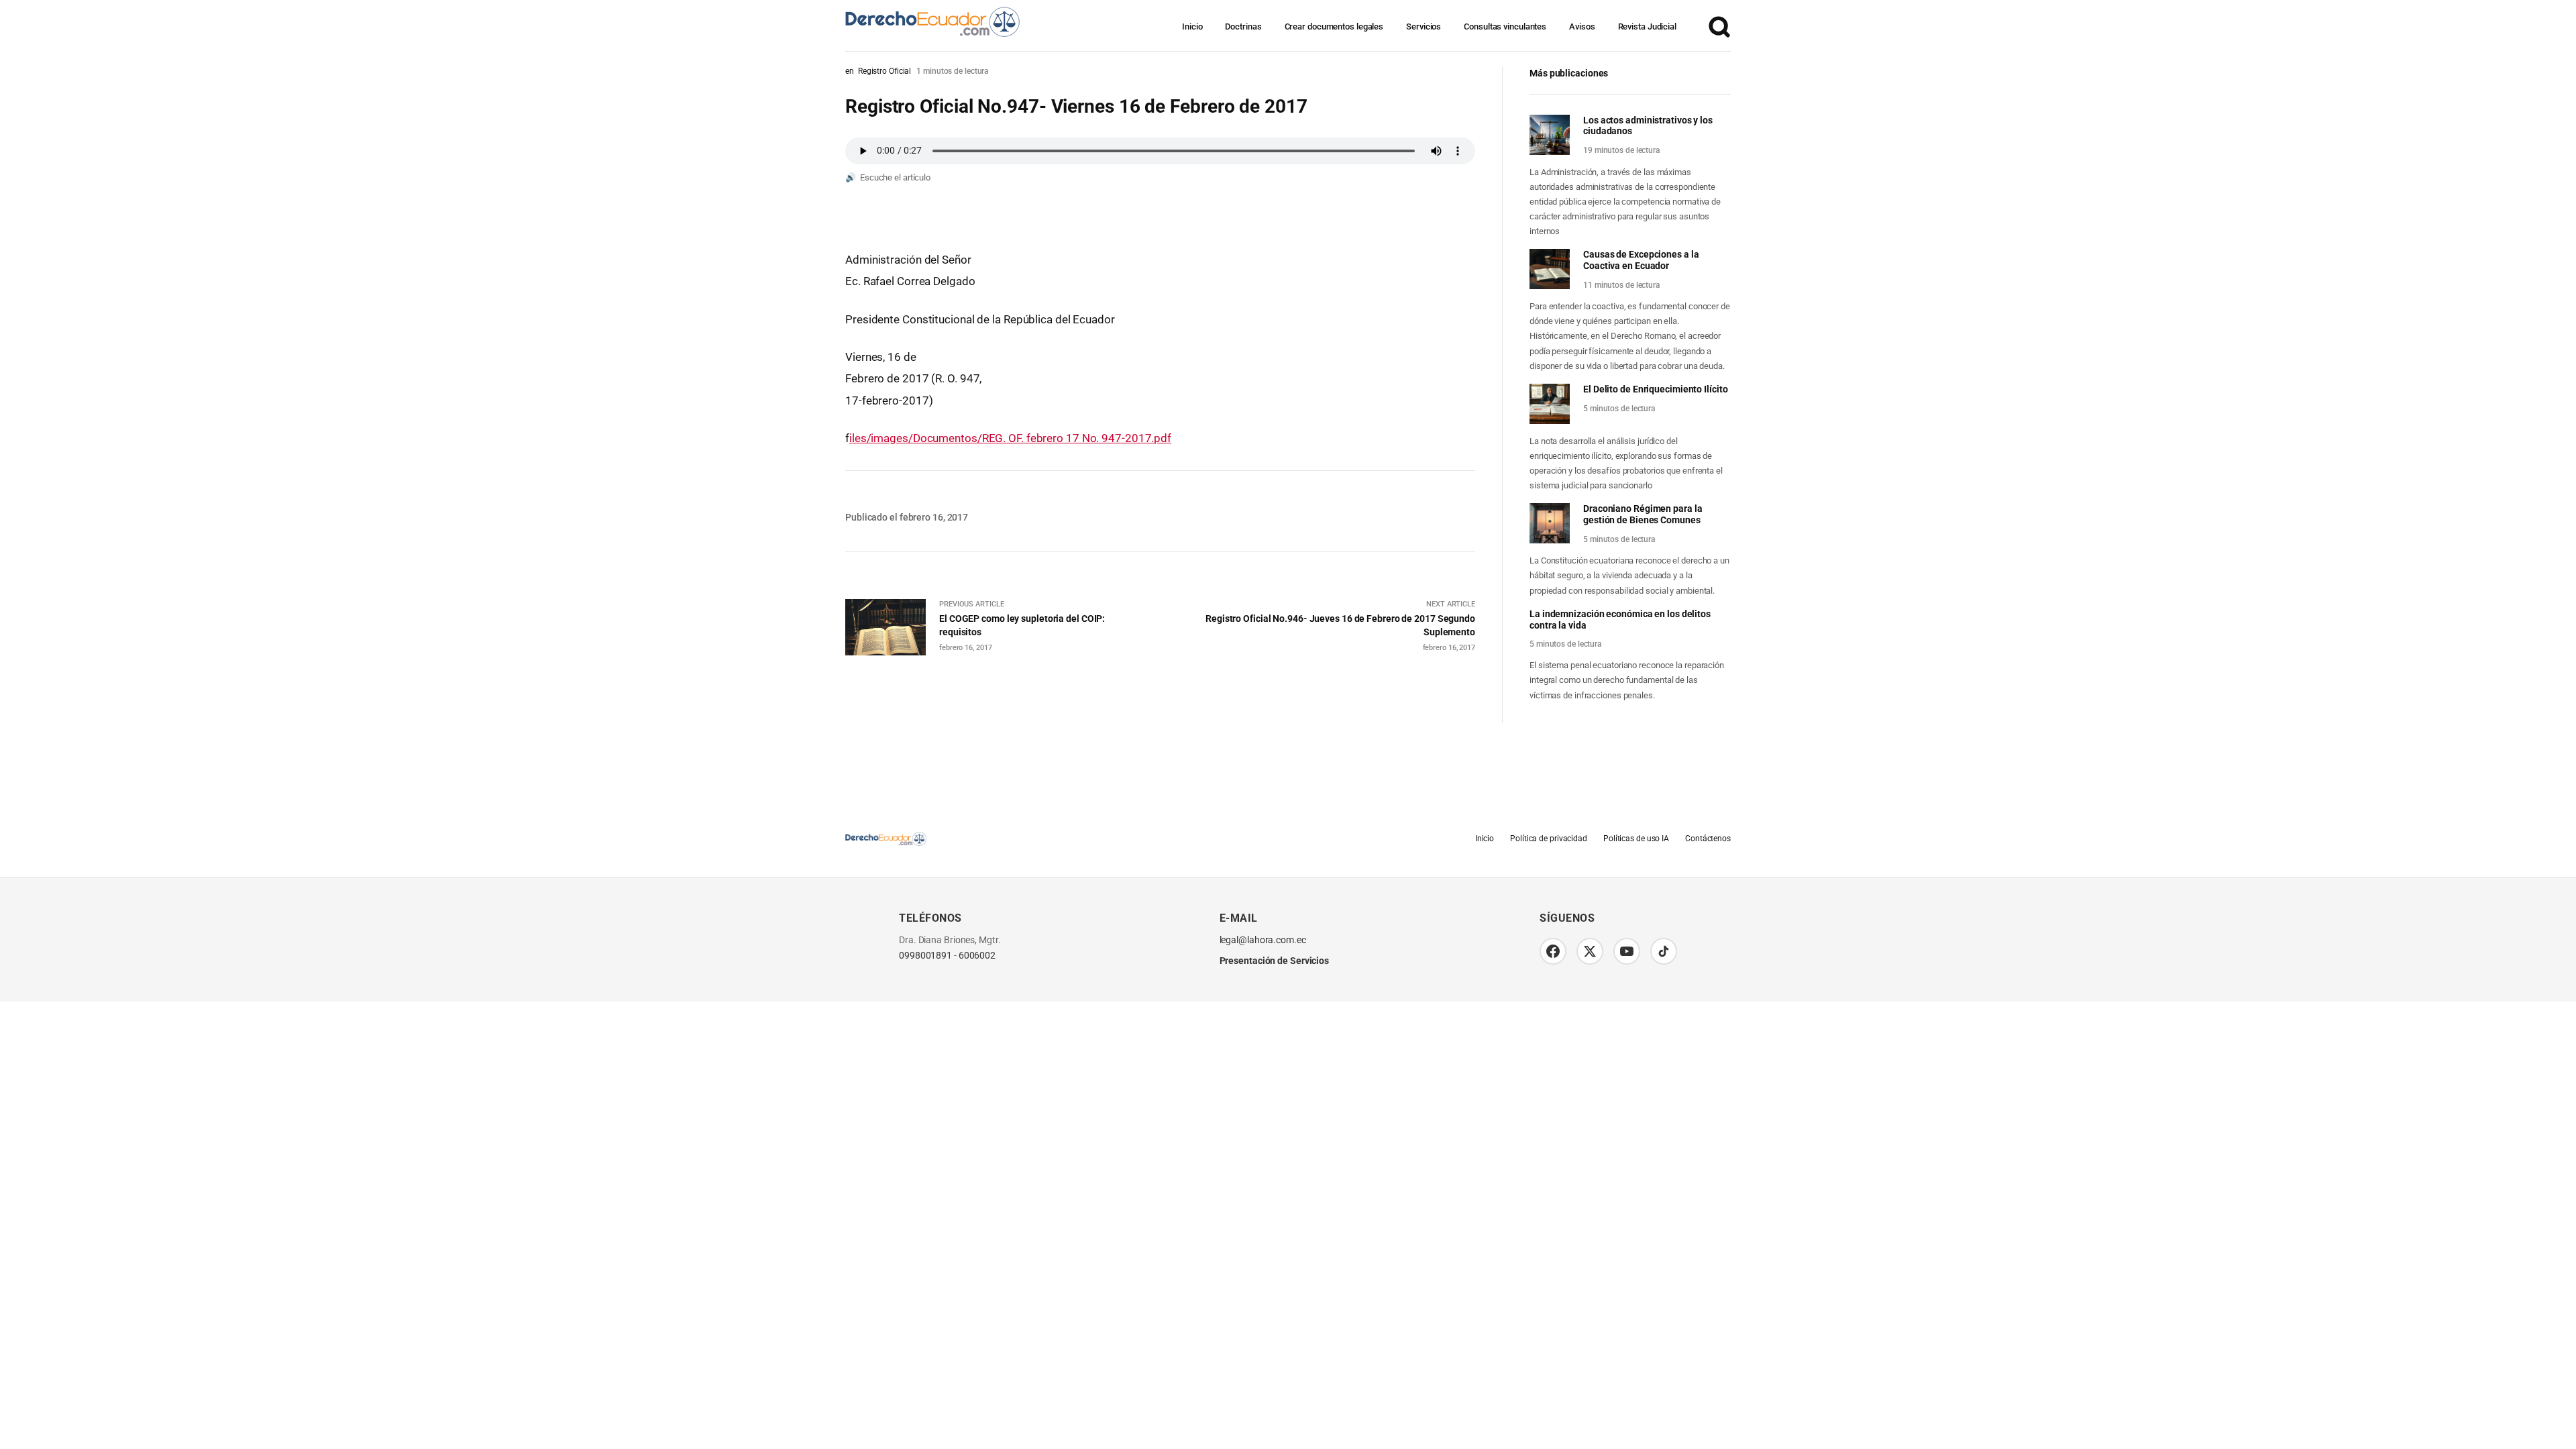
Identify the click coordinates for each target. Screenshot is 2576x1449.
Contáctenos (1708, 839)
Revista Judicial (1647, 26)
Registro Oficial (884, 71)
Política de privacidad (1549, 839)
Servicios (1424, 26)
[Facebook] (1553, 951)
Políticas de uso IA (1636, 839)
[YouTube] (1627, 951)
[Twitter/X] (1590, 951)
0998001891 (925, 956)
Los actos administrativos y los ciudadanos (1648, 126)
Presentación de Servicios (1275, 961)
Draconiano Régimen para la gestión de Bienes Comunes (1643, 514)
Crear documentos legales (1334, 26)
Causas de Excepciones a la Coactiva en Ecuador (1641, 260)
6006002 (977, 956)
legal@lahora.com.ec (1263, 940)
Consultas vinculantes (1505, 26)
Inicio (1192, 26)
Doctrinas (1243, 26)
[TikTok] (1664, 951)
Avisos (1582, 26)
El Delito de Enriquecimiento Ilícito (1655, 389)
